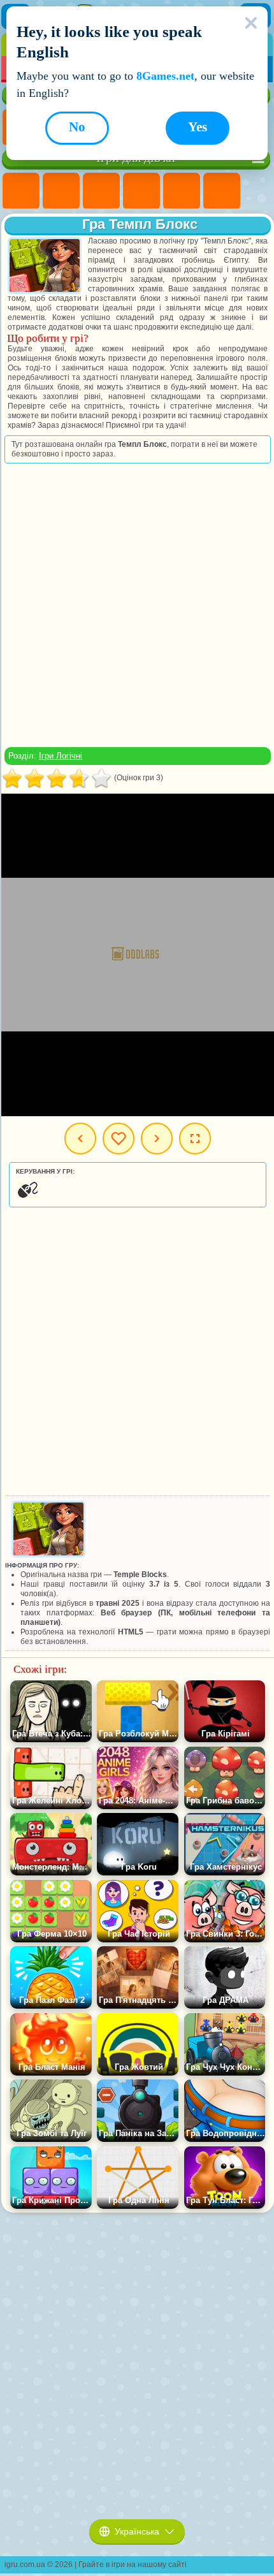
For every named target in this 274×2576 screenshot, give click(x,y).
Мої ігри (119, 1139)
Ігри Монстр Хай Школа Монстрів (222, 191)
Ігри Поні (21, 191)
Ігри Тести (182, 191)
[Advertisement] (136, 605)
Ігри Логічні (61, 756)
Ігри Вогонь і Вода (101, 191)
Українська (137, 2531)
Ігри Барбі (141, 191)
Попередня (80, 1139)
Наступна (157, 1139)
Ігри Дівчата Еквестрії (61, 191)
